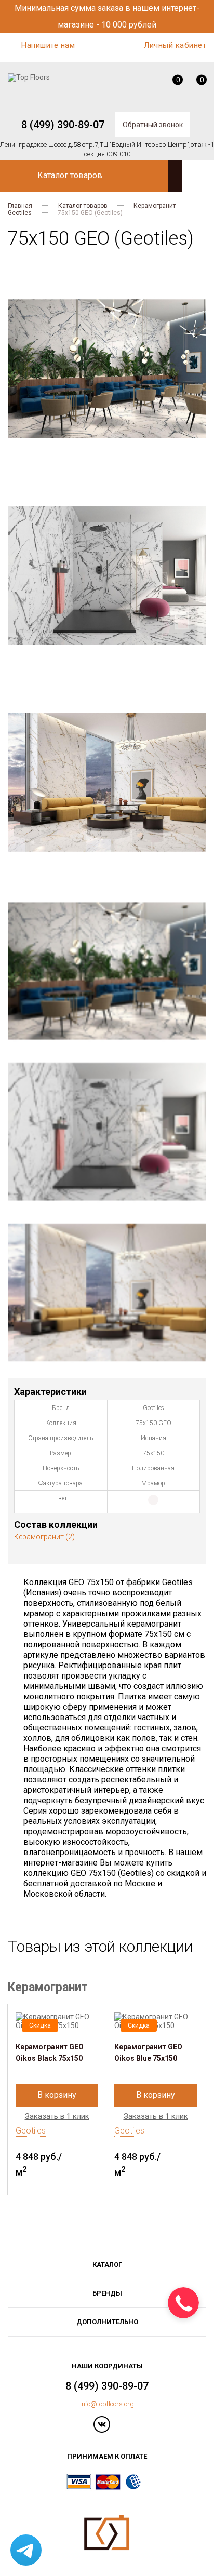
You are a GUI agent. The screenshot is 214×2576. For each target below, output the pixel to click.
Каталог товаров (83, 206)
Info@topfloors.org (107, 2404)
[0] (170, 83)
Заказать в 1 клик (57, 2117)
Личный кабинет (175, 45)
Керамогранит (155, 206)
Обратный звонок (153, 125)
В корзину (57, 2095)
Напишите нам (48, 45)
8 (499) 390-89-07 (63, 125)
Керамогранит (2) (44, 1537)
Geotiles (20, 213)
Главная (20, 206)
